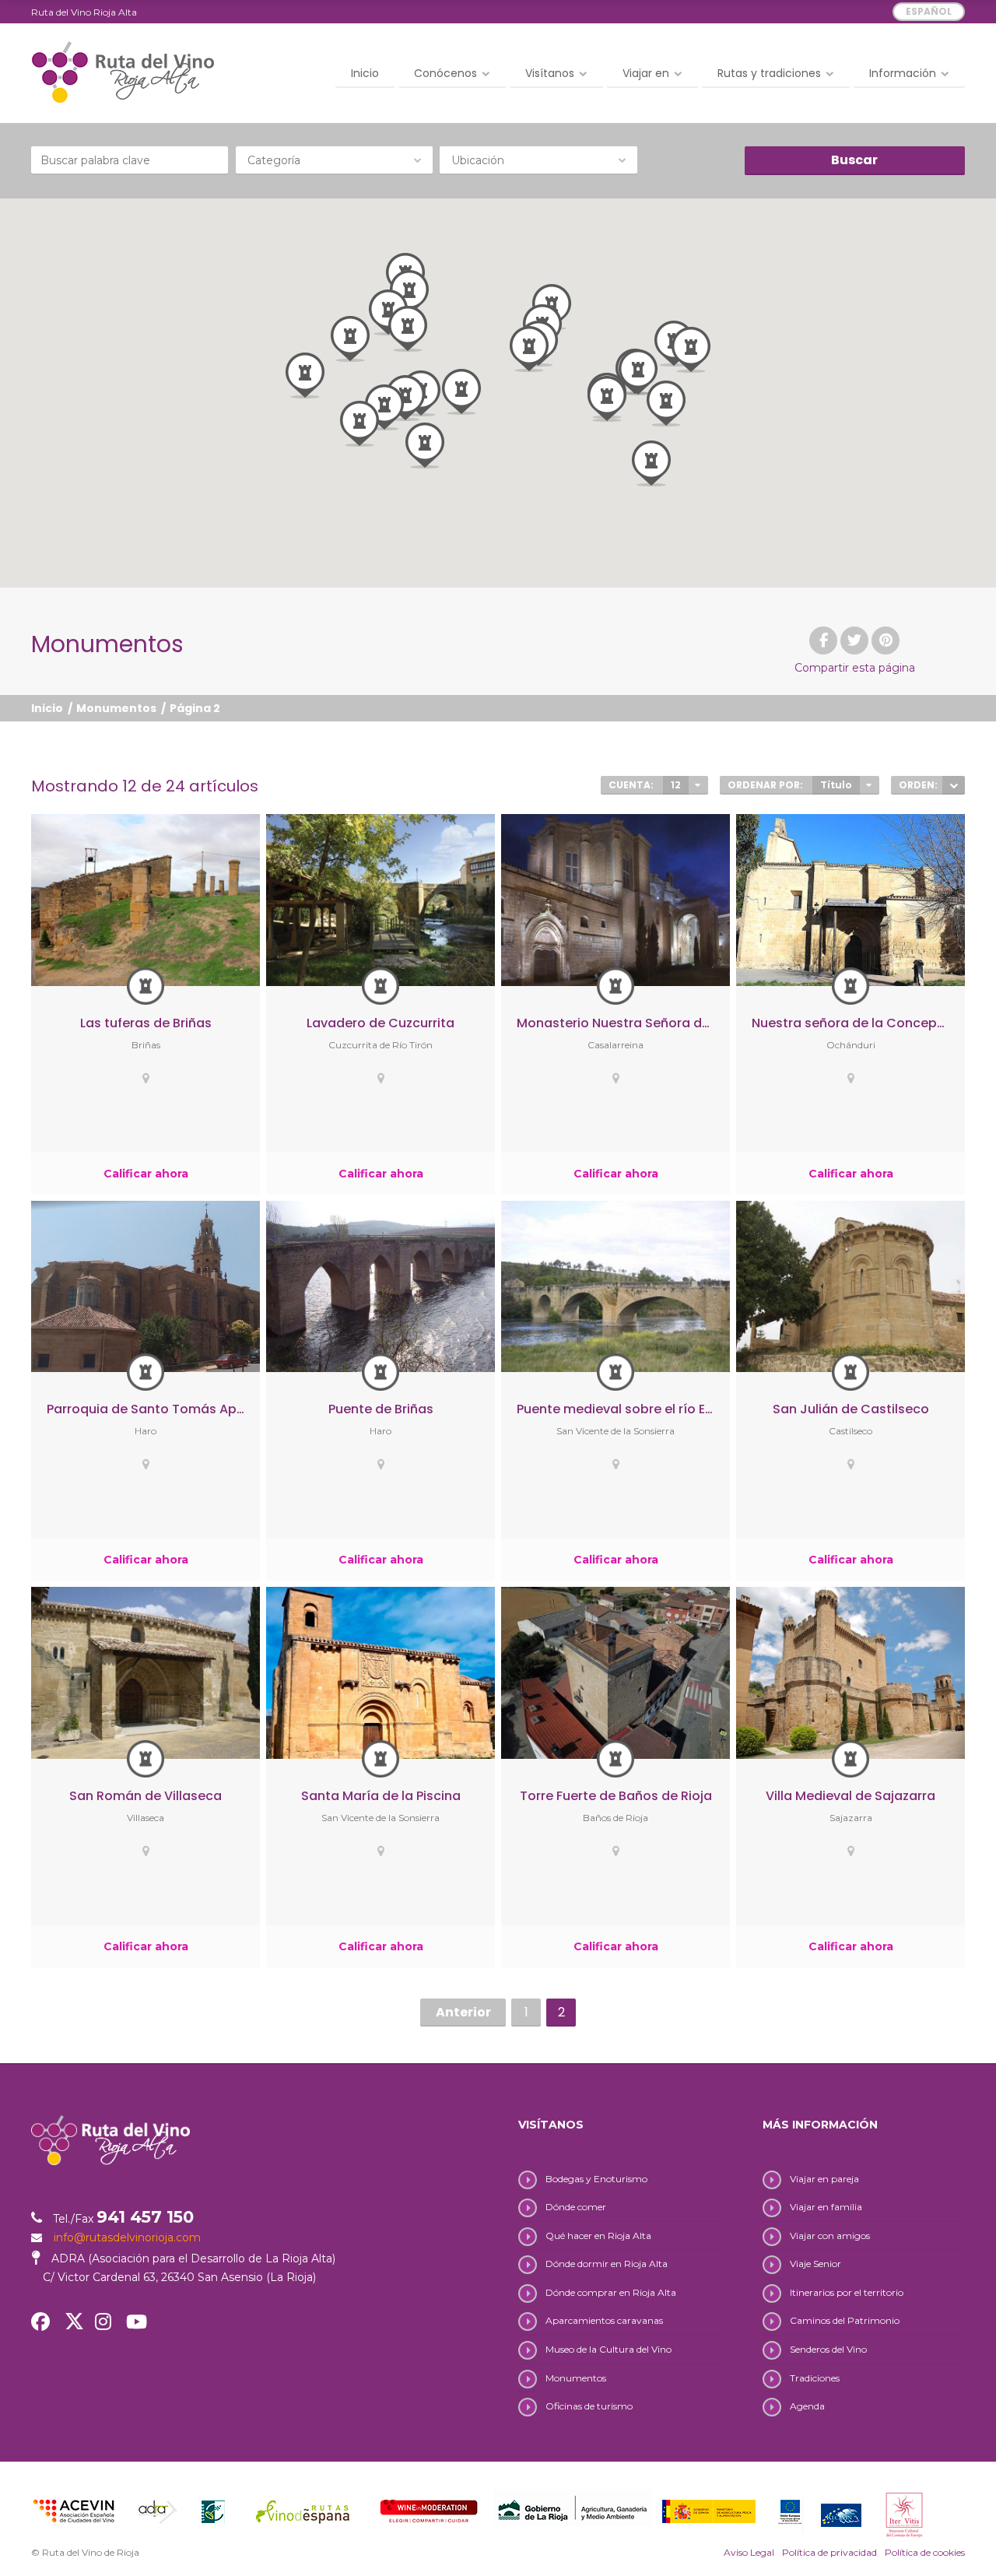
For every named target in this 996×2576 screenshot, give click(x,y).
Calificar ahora (146, 1174)
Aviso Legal (749, 2552)
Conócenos (445, 73)
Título (836, 785)
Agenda (807, 2406)
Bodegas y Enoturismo (596, 2179)
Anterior (463, 2012)
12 (676, 785)
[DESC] (954, 785)
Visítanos (550, 73)
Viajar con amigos (830, 2236)
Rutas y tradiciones (769, 73)
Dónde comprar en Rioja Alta (611, 2292)
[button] (651, 463)
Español (929, 11)
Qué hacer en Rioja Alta (598, 2236)
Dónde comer (576, 2207)
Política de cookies (925, 2552)
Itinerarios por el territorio (847, 2292)
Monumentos (116, 708)
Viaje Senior (815, 2264)
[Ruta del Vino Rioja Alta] (123, 72)
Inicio (365, 73)
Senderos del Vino (828, 2349)
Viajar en (646, 73)
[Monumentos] (146, 986)
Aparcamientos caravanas (604, 2320)
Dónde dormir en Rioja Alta (607, 2264)
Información (903, 73)
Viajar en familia (826, 2207)
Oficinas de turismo (589, 2406)
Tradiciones (815, 2378)
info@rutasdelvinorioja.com (127, 2237)
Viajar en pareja (824, 2179)
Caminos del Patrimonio (845, 2320)
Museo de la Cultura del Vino (608, 2349)
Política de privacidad (829, 2552)
